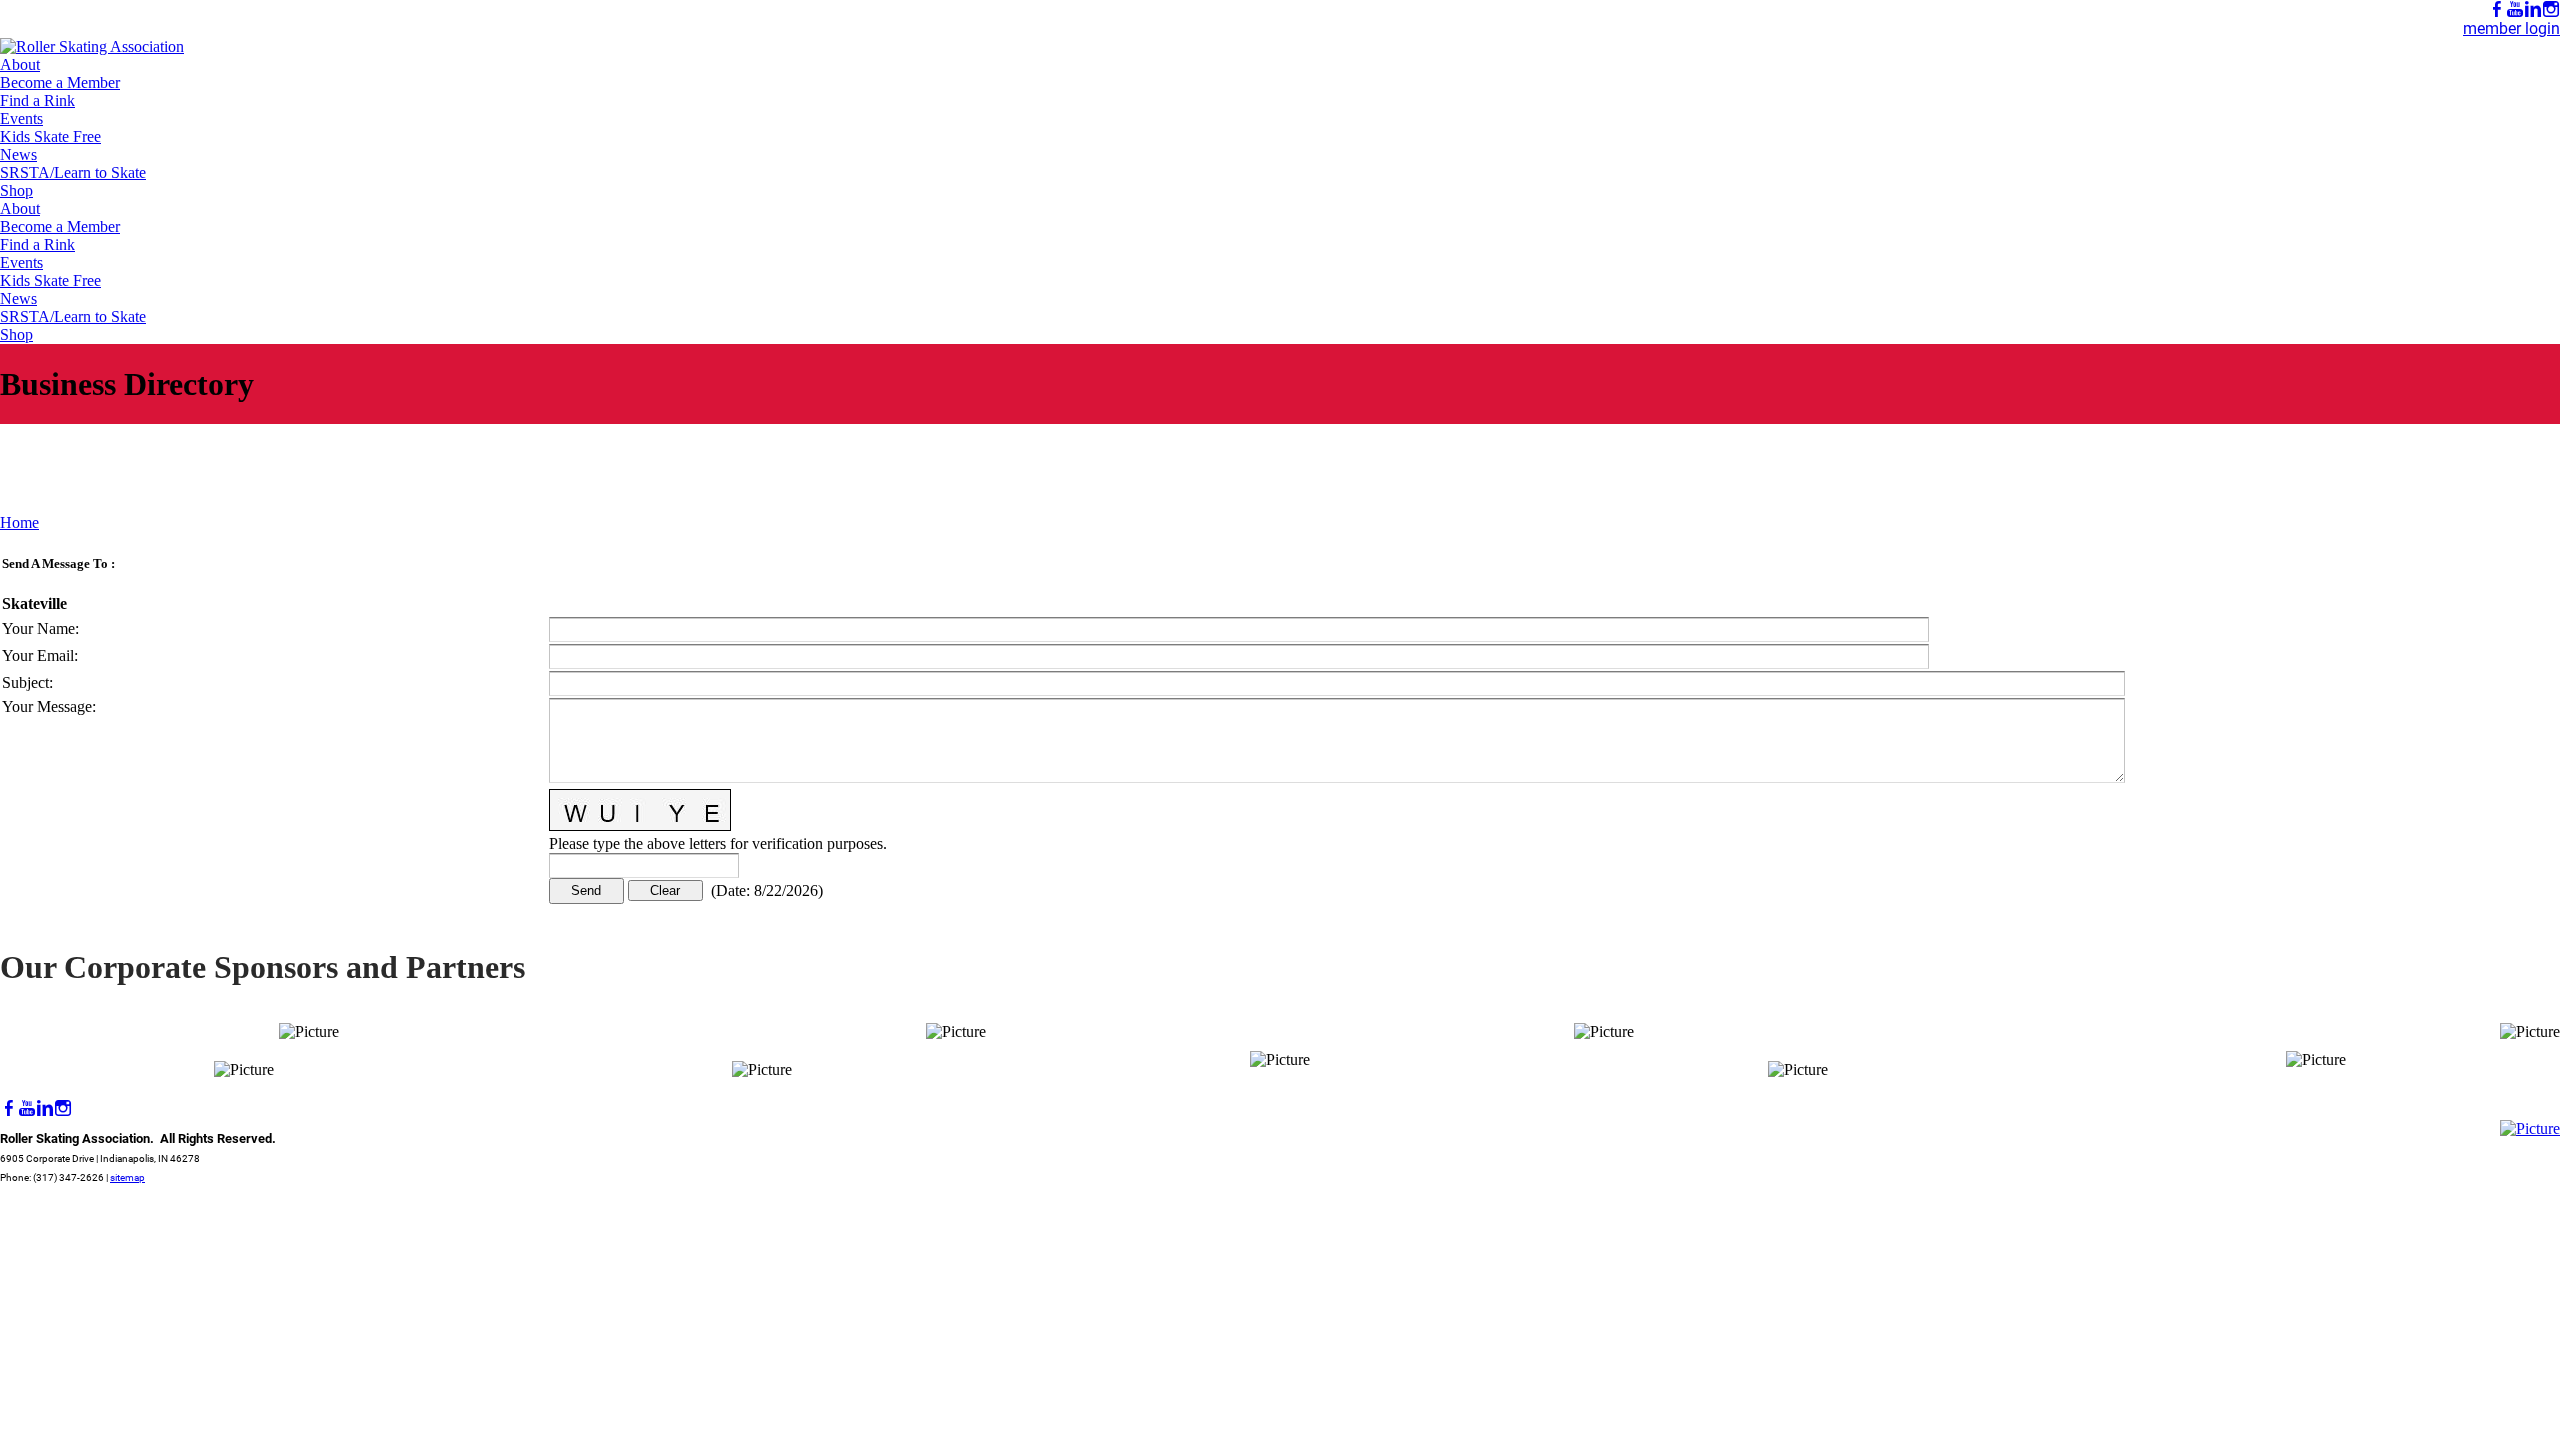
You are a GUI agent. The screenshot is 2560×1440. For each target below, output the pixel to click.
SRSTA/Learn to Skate (73, 172)
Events (21, 118)
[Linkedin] (2533, 9)
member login (2511, 28)
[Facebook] (2497, 9)
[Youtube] (2515, 9)
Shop (16, 190)
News (18, 154)
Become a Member (60, 82)
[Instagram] (2551, 9)
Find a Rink (37, 100)
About (20, 64)
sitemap (127, 1177)
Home (19, 522)
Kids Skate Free (50, 136)
